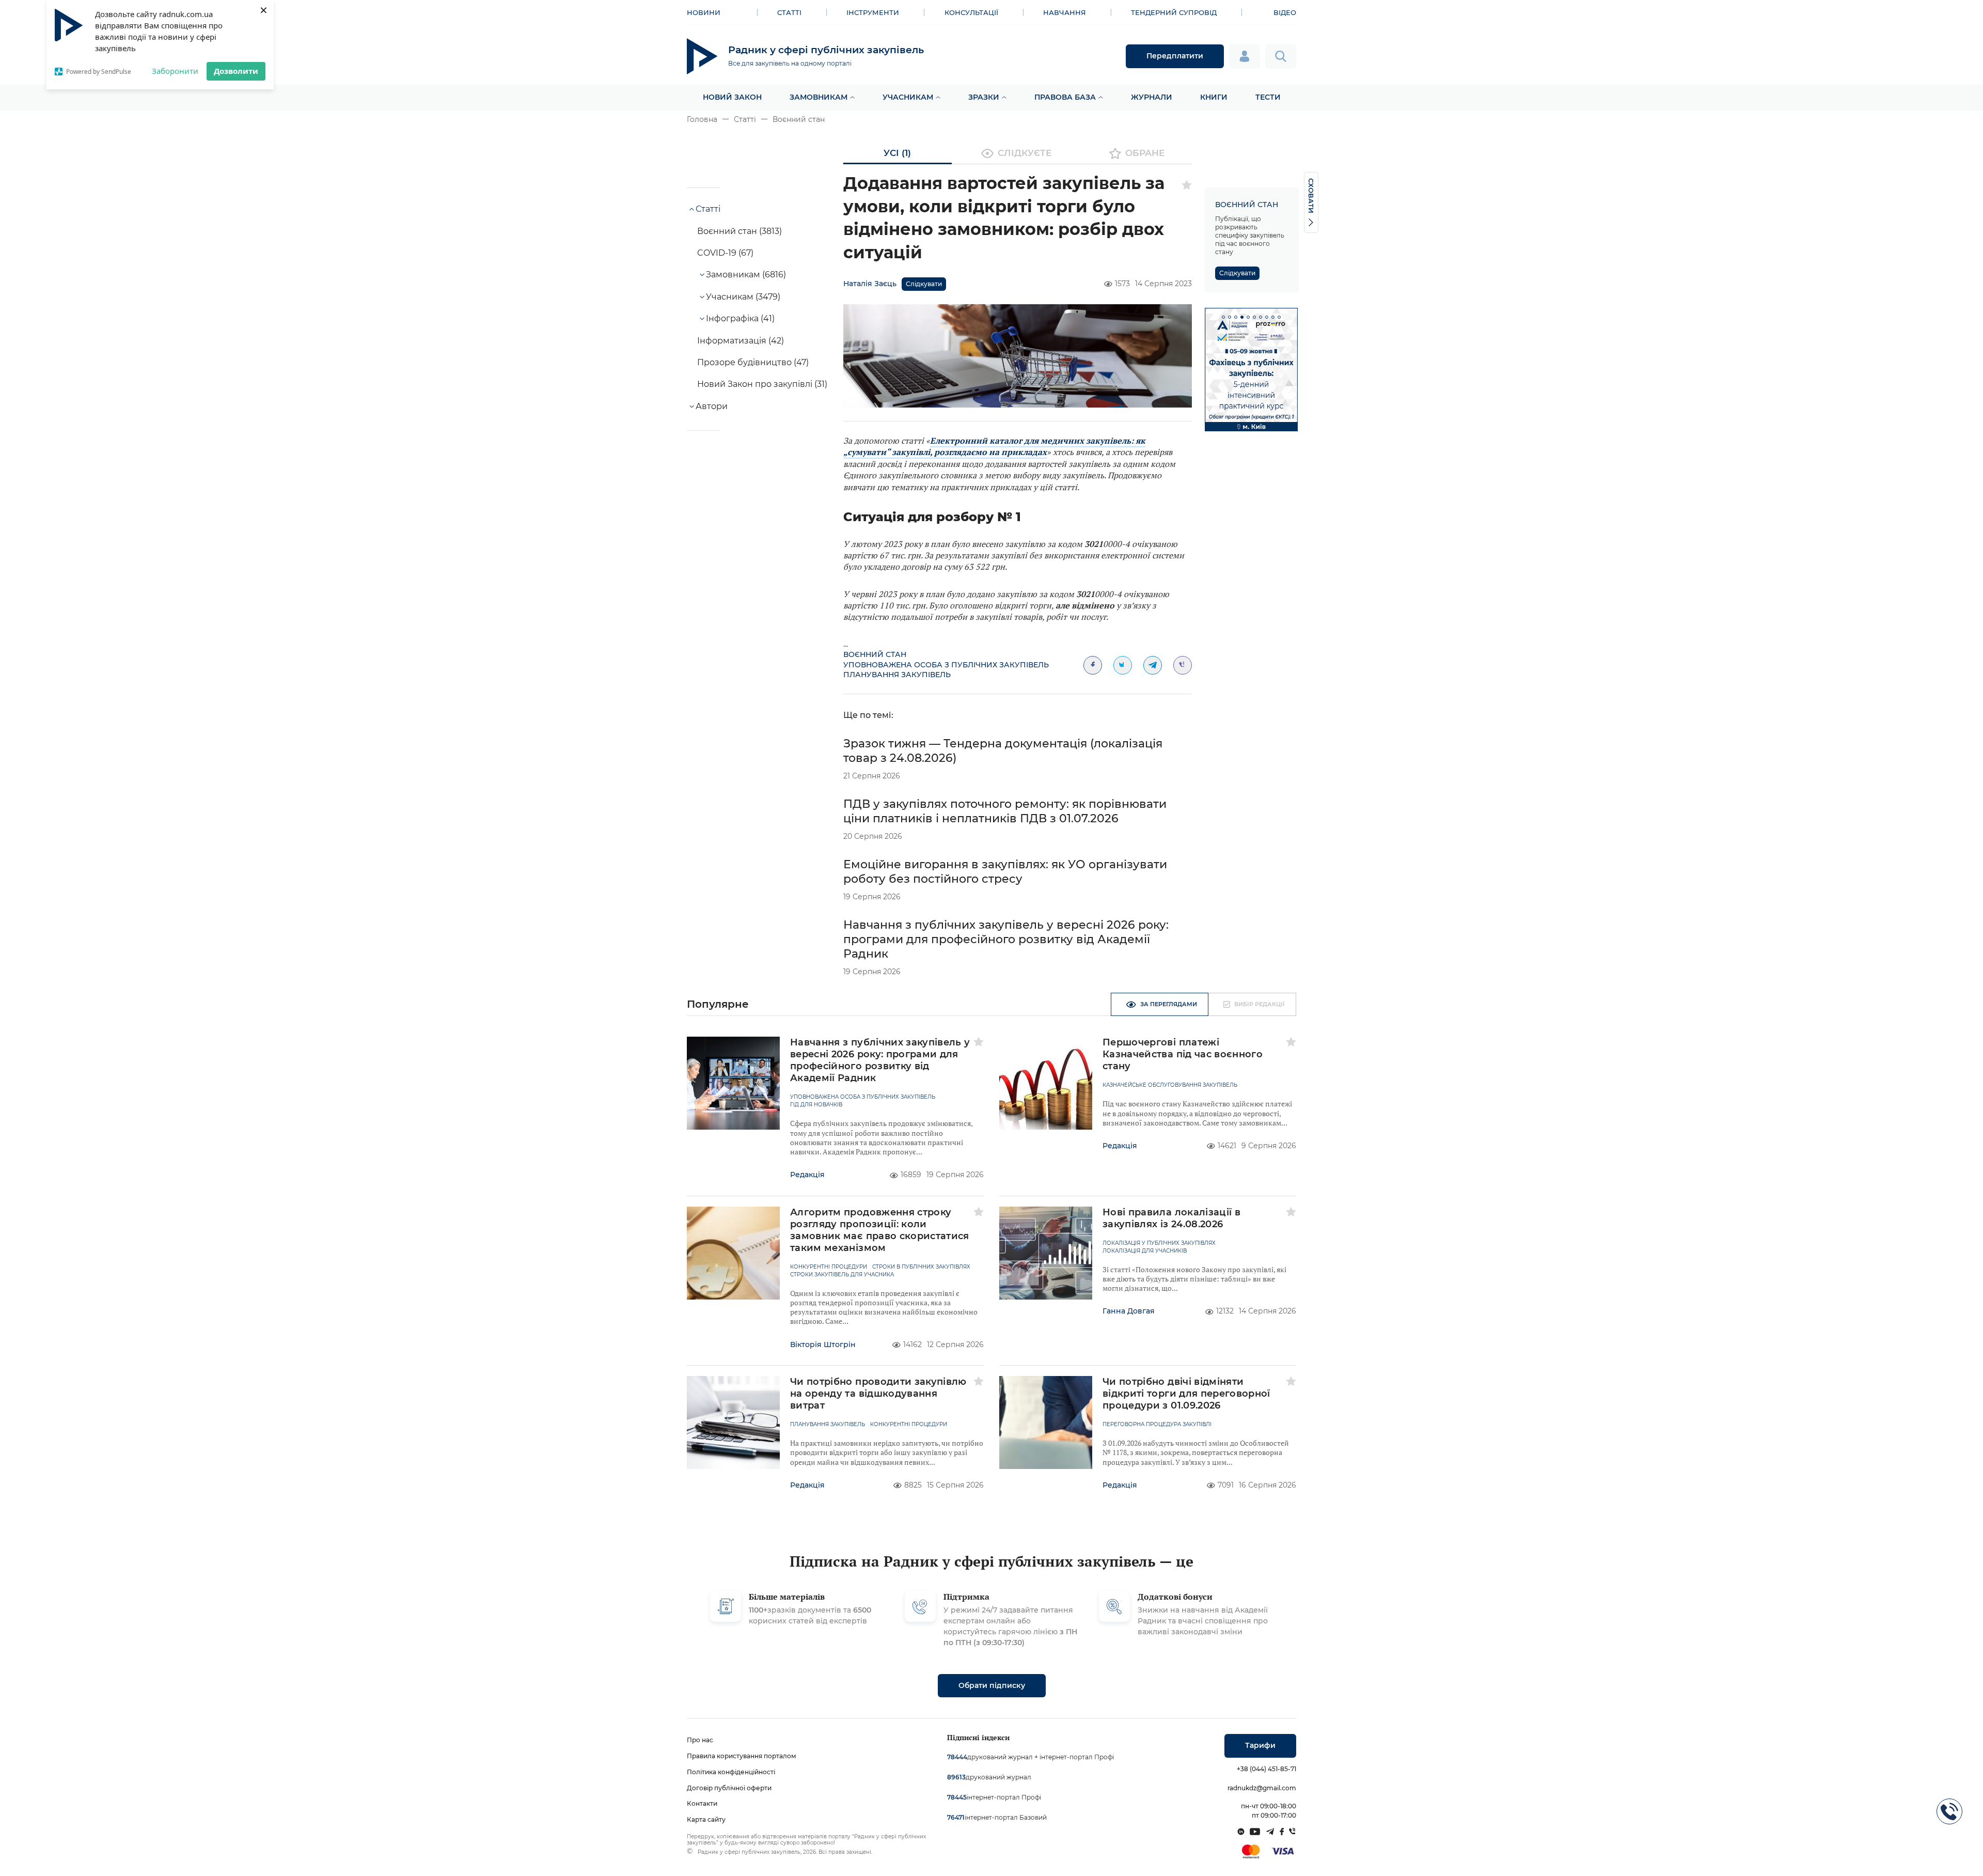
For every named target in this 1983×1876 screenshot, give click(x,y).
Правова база (1065, 97)
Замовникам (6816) (746, 275)
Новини (704, 12)
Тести (1268, 97)
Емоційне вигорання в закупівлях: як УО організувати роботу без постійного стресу (1005, 872)
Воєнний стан (799, 119)
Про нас (700, 1740)
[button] (1223, 317)
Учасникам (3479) (743, 297)
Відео (1285, 12)
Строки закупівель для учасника (842, 1275)
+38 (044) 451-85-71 (1266, 1769)
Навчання (1065, 12)
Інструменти (873, 12)
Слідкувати (924, 284)
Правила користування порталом (742, 1756)
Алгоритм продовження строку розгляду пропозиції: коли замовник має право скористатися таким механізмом (880, 1230)
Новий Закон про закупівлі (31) (762, 384)
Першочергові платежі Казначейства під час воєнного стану (1183, 1054)
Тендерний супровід (1174, 12)
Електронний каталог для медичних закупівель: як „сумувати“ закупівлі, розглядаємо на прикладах (994, 446)
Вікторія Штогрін (823, 1345)
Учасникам (908, 97)
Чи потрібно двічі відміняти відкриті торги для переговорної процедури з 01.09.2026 (1186, 1394)
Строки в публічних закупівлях (921, 1267)
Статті (789, 12)
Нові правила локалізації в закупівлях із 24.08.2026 (1171, 1218)
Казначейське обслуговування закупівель (1170, 1085)
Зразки (984, 97)
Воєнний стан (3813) (739, 231)
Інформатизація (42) (741, 341)
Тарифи (1260, 1745)
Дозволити (236, 71)
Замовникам (819, 97)
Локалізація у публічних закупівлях (1159, 1243)
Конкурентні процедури (829, 1267)
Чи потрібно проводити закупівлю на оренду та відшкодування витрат (878, 1394)
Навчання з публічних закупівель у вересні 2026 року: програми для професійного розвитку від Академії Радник (1006, 939)
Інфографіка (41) (740, 318)
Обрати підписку (992, 1685)
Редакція (807, 1175)
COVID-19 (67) (725, 253)
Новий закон (732, 97)
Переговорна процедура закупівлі (1157, 1425)
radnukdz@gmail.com (1262, 1788)
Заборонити (175, 71)
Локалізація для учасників (1145, 1251)
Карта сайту (706, 1819)
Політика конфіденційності (731, 1772)
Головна (702, 119)
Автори (712, 406)
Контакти (702, 1803)
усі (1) (897, 153)
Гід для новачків (816, 1105)
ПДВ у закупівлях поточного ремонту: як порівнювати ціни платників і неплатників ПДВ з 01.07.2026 (1005, 811)
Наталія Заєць (870, 284)
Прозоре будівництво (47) (753, 362)
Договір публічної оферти (729, 1788)
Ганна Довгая (1129, 1311)
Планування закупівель (897, 675)
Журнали (1152, 97)
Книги (1214, 97)
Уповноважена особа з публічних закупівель (946, 665)
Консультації (971, 12)
